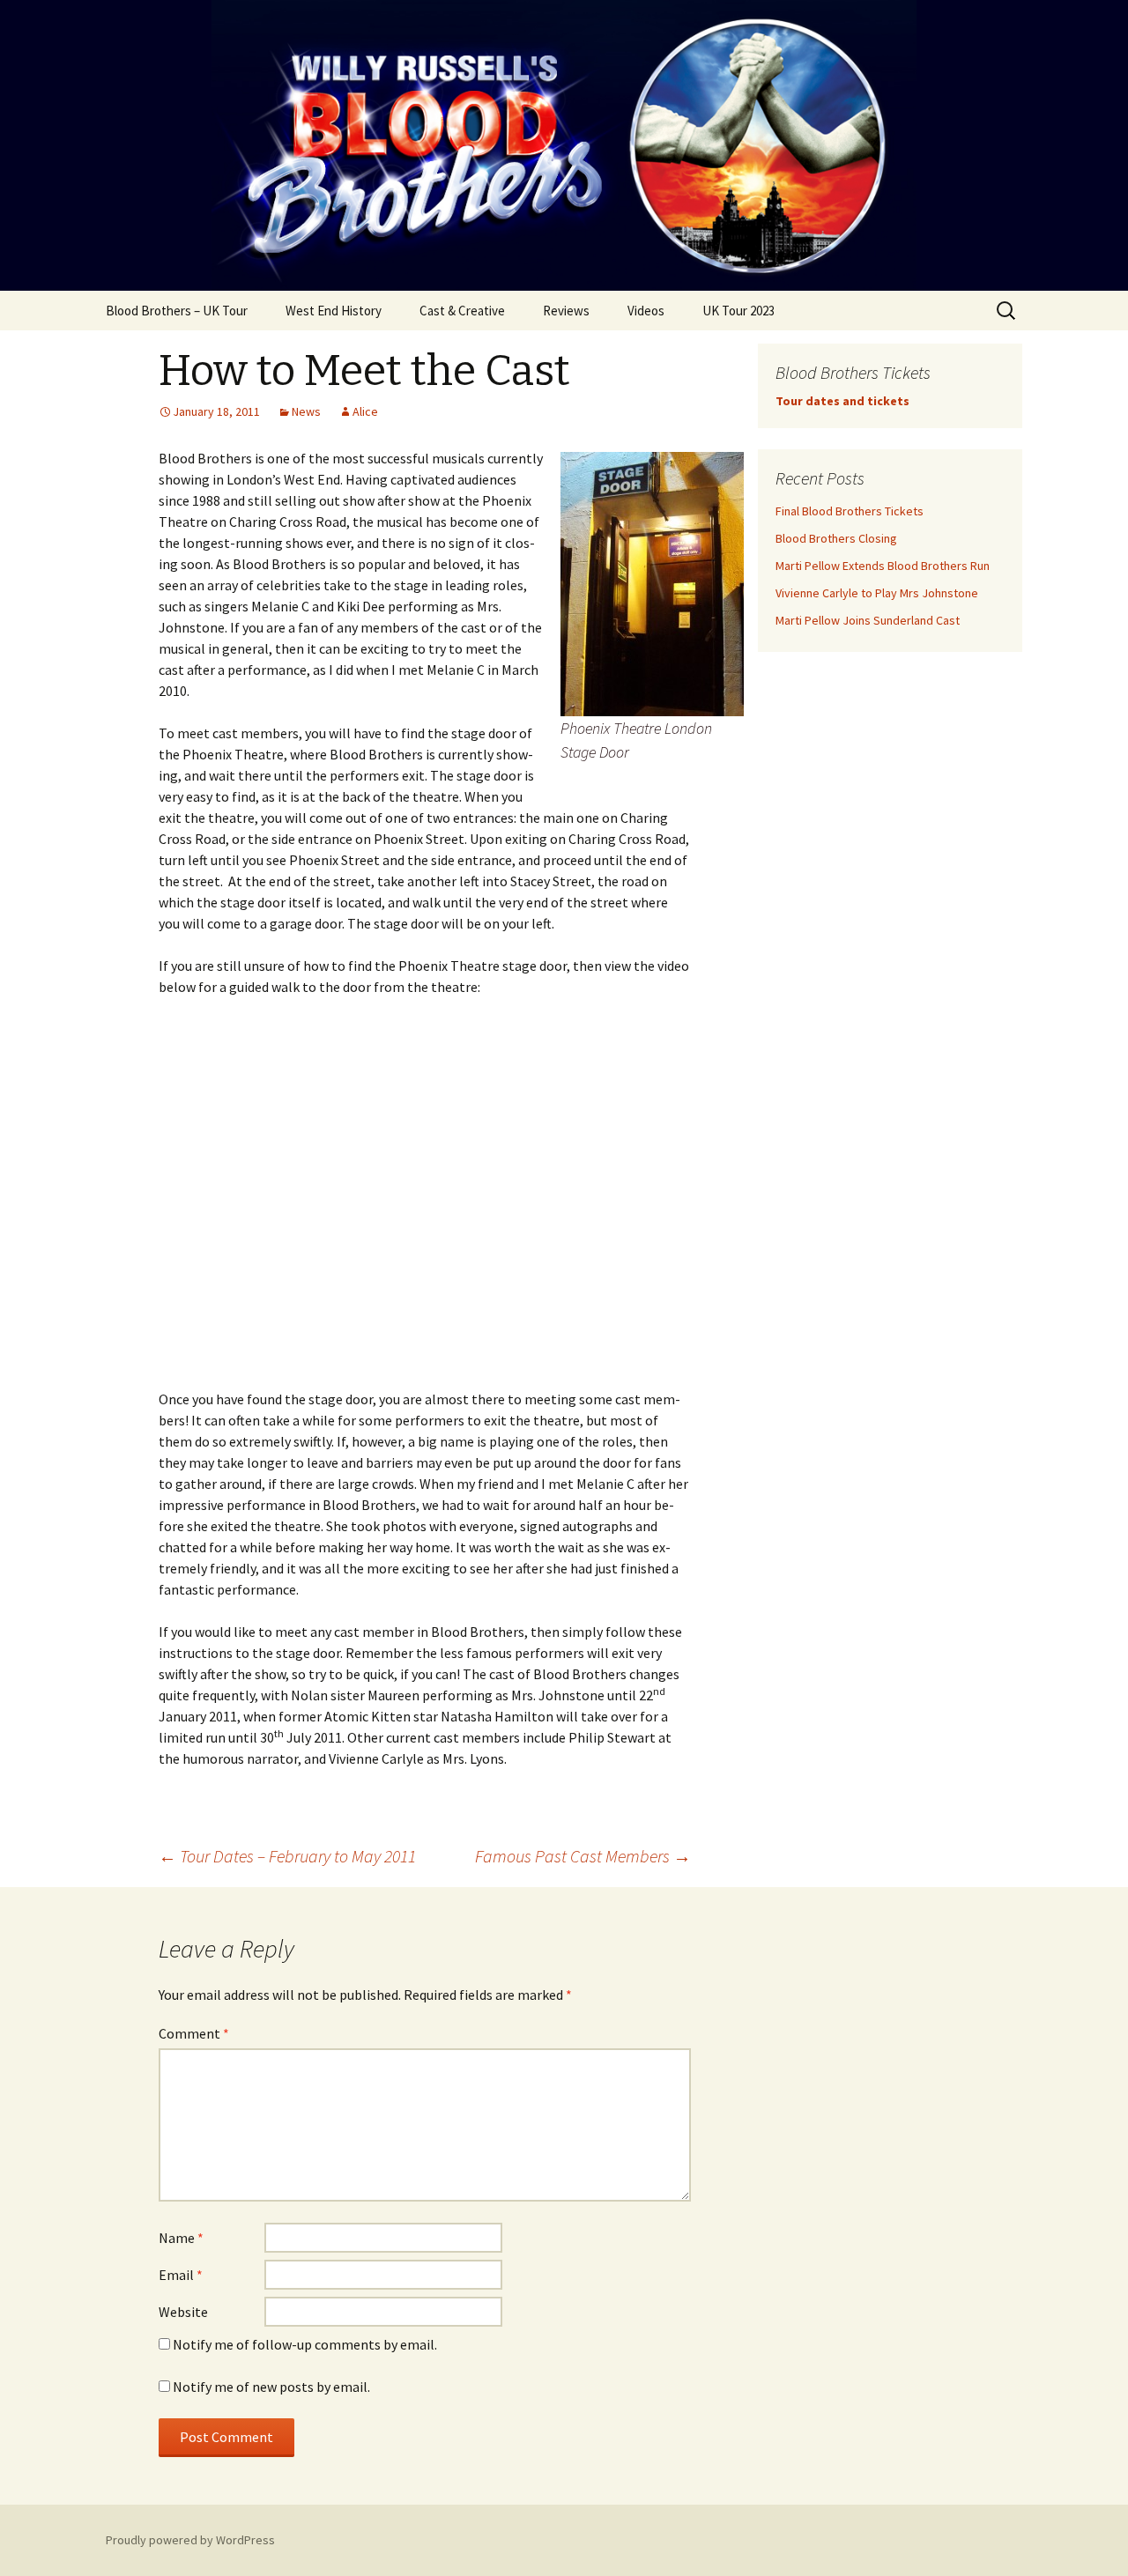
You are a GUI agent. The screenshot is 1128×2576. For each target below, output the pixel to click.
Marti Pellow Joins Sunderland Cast (868, 620)
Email (181, 2275)
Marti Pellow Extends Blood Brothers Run (883, 566)
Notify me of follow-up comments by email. (305, 2344)
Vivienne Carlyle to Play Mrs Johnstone (877, 593)
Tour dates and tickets (842, 401)
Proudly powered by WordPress (190, 2540)
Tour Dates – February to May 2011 (287, 1856)
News (306, 411)
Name (181, 2238)
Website (183, 2312)
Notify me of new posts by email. (271, 2387)
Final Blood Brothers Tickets (850, 511)
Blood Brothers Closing (836, 538)
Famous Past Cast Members (583, 1856)
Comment (194, 2033)
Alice (365, 411)
